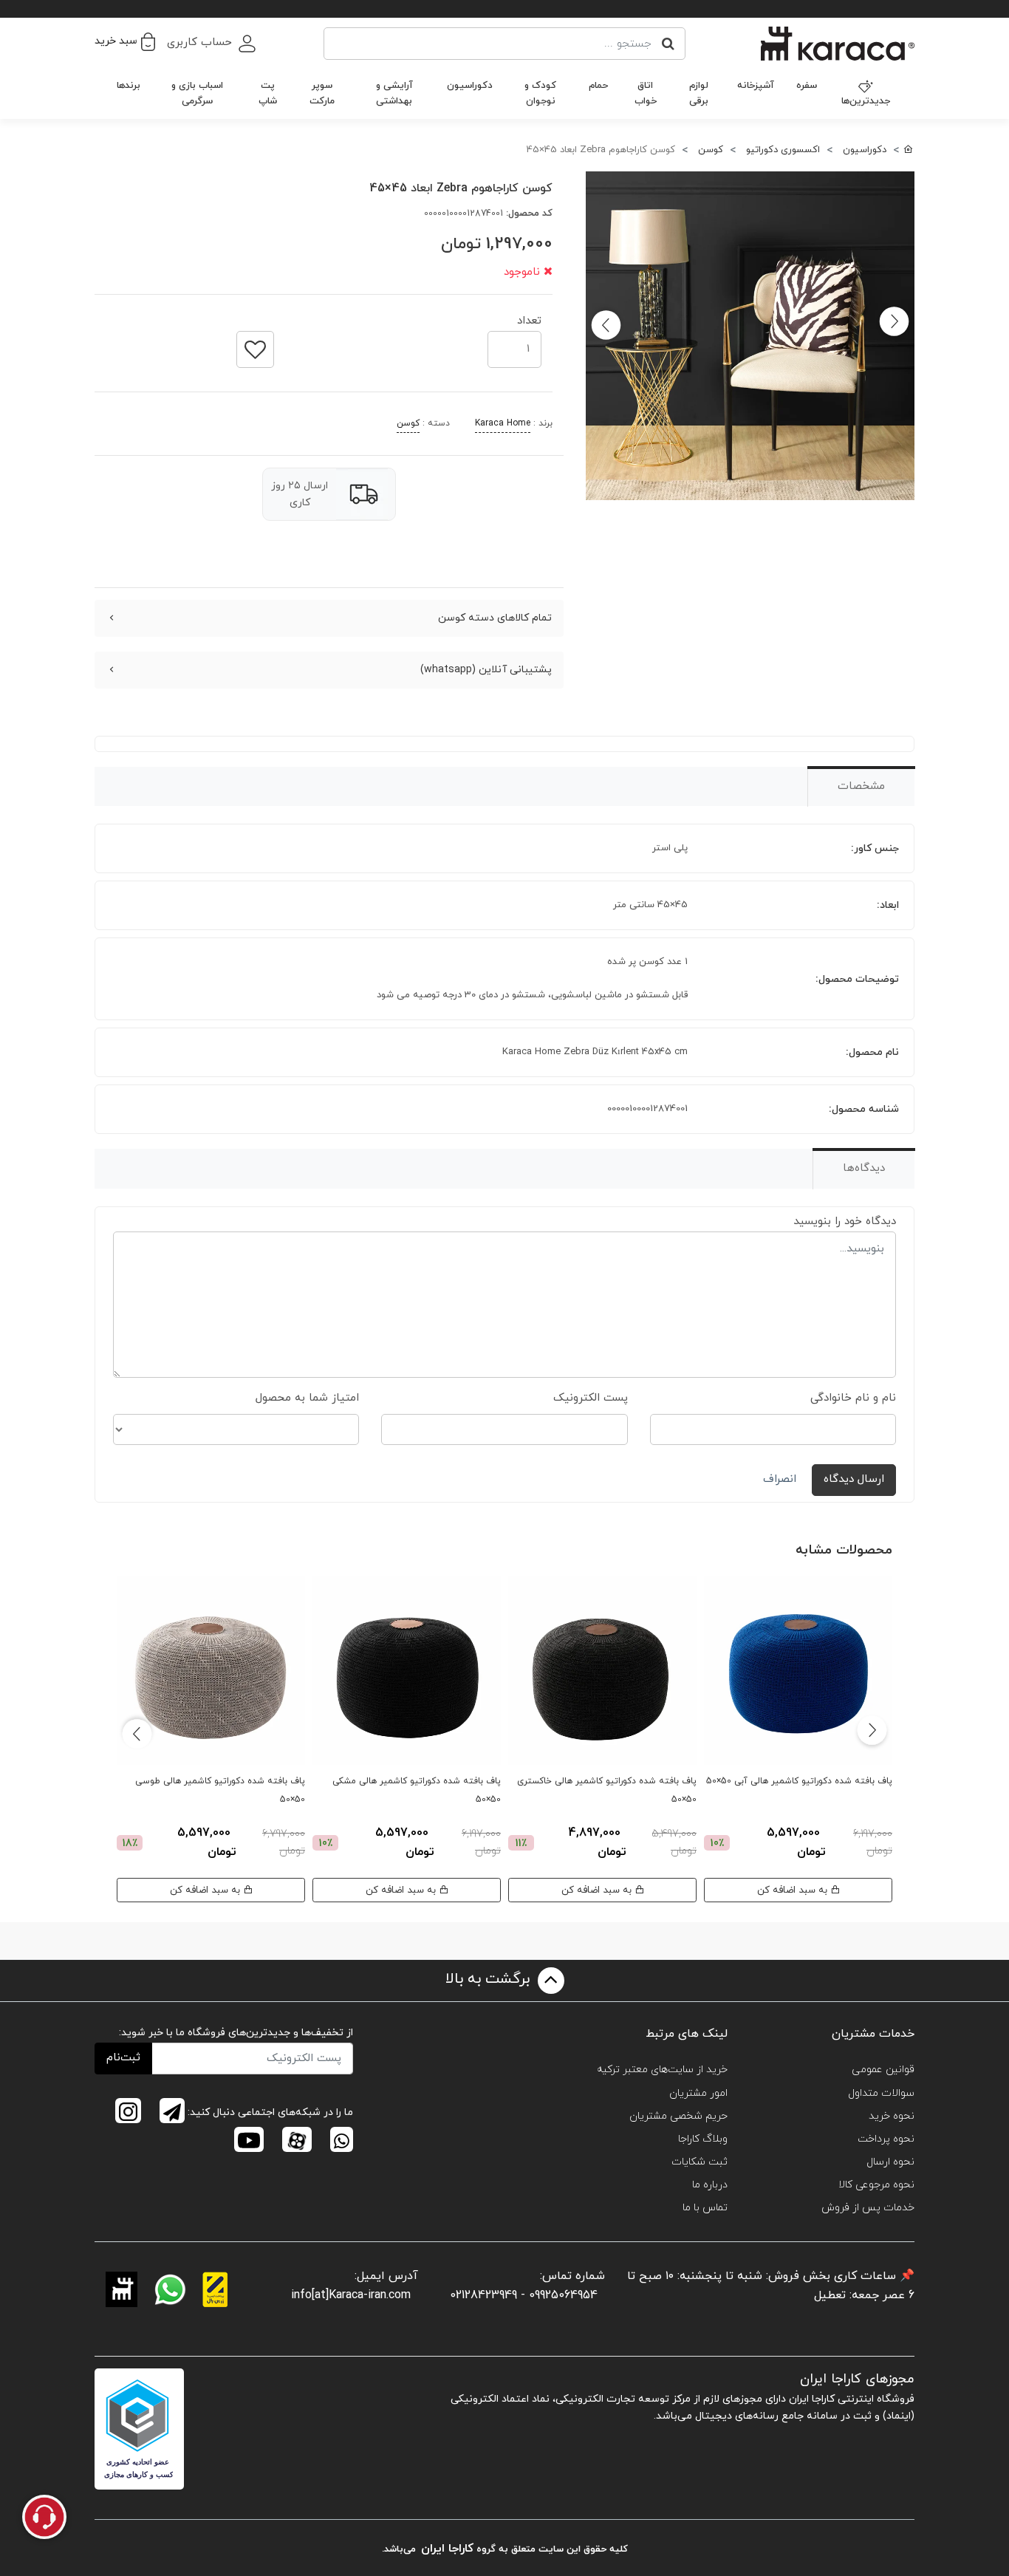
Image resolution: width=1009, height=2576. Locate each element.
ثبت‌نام (123, 2058)
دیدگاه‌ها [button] (864, 1168)
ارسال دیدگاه (854, 1479)
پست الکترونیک (591, 1398)
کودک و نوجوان (540, 93)
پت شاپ (268, 93)
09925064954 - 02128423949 (524, 2295)
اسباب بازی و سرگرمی (197, 93)
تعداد (529, 317)
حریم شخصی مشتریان (678, 2116)
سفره (807, 86)
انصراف (780, 1479)
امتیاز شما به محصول (307, 1398)
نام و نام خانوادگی (853, 1398)
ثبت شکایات (700, 2162)
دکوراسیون (470, 86)
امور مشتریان (698, 2093)
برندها (129, 86)
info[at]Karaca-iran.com (351, 2295)
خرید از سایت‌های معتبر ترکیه (662, 2070)
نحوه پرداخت (886, 2139)
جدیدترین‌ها (866, 101)
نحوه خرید (892, 2116)
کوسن (408, 423)
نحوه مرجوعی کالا (876, 2185)
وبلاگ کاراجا (703, 2139)
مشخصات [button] (861, 786)
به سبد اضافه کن (794, 1890)
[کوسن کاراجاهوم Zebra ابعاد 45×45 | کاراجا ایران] (750, 336)
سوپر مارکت (322, 93)
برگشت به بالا (490, 1979)
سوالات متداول (881, 2093)
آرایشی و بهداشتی (394, 93)
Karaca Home (503, 423)
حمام (598, 86)
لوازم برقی (699, 93)
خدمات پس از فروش (868, 2208)
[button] (125, 41)
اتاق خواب (646, 93)
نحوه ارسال (890, 2162)
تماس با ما (705, 2208)
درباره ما (710, 2185)
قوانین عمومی (883, 2070)
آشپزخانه (756, 86)
